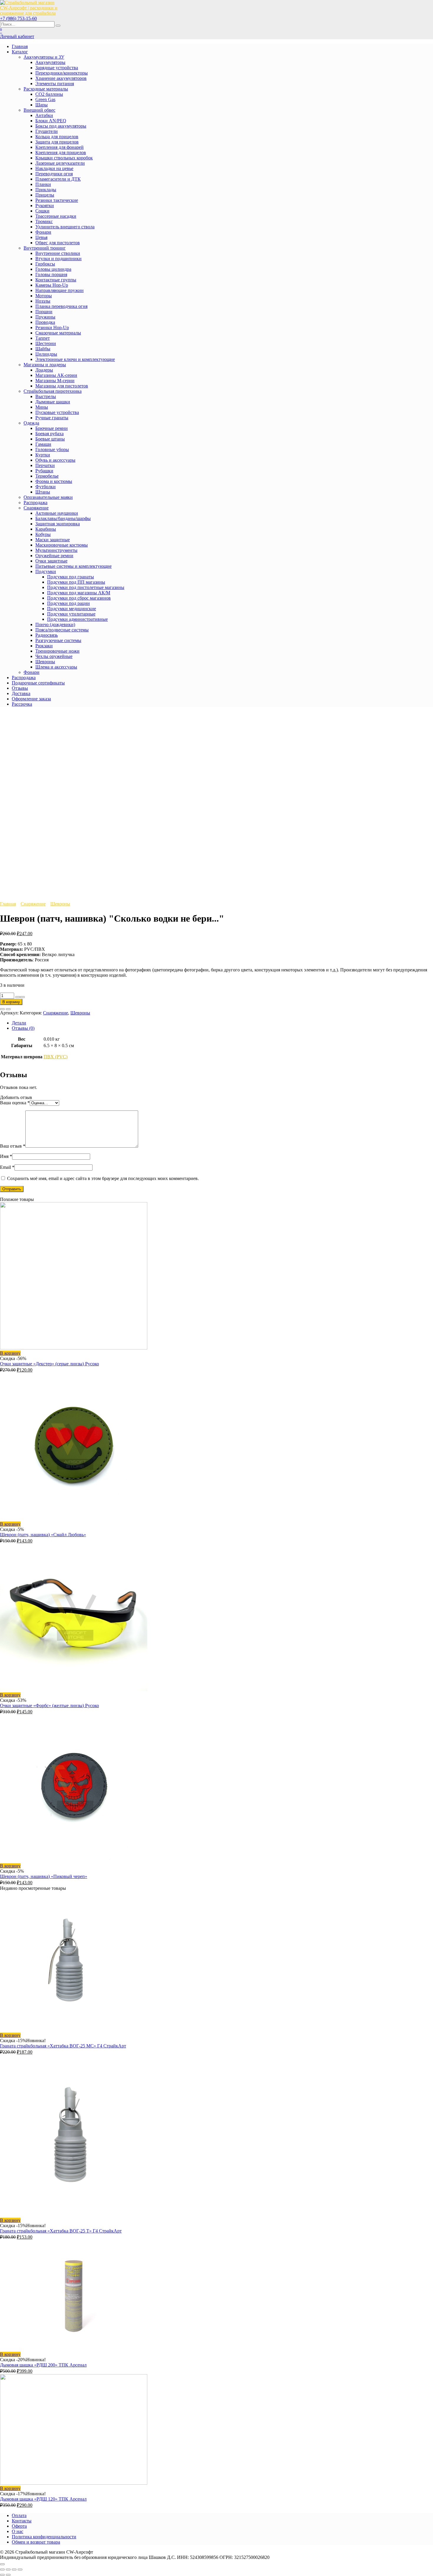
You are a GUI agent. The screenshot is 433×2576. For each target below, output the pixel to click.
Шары (42, 105)
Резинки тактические (57, 200)
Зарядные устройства (57, 68)
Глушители (47, 131)
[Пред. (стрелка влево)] (2, 2575)
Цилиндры (46, 354)
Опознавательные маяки (48, 497)
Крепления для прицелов (61, 152)
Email (7, 1167)
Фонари (43, 232)
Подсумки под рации (68, 603)
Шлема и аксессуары (56, 667)
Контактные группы (56, 280)
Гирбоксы (45, 264)
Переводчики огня (54, 174)
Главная (20, 46)
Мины (42, 407)
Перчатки (45, 465)
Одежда (31, 423)
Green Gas (45, 99)
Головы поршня (51, 274)
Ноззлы (43, 301)
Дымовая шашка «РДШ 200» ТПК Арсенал (43, 2365)
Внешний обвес (39, 110)
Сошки (42, 211)
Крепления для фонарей (60, 147)
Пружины (45, 317)
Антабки (44, 115)
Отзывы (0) (23, 1028)
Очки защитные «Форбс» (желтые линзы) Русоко (49, 1705)
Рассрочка (22, 704)
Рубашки (44, 471)
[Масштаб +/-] (20, 2570)
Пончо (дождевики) (55, 624)
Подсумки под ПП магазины (76, 582)
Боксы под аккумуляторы (61, 126)
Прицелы (45, 195)
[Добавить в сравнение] (8, 1009)
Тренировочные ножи (57, 651)
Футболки (46, 487)
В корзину (11, 1002)
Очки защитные (51, 561)
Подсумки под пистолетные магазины (86, 587)
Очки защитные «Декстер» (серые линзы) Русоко (49, 1364)
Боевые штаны (50, 439)
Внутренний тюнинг (45, 248)
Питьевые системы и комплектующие (73, 566)
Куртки (43, 455)
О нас (18, 2531)
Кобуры (43, 534)
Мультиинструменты (56, 550)
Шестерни (46, 343)
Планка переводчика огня (61, 306)
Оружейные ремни (54, 556)
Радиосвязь (47, 635)
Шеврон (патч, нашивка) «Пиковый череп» (44, 1876)
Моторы (44, 296)
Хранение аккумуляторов (61, 78)
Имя (6, 1156)
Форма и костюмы (54, 481)
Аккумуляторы (50, 62)
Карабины (46, 529)
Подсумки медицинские (72, 609)
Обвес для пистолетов (58, 243)
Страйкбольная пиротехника (53, 391)
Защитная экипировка (58, 524)
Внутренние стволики (58, 253)
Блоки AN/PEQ (51, 121)
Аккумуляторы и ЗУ (44, 57)
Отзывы (20, 688)
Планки (43, 184)
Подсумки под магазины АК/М (79, 593)
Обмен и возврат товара (36, 2542)
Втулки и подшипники (58, 259)
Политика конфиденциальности (44, 2537)
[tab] (222, 1023)
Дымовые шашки (53, 402)
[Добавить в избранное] (2, 1009)
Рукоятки (45, 206)
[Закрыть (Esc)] (2, 2570)
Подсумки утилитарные (71, 614)
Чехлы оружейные (54, 656)
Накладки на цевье (54, 168)
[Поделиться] (8, 2570)
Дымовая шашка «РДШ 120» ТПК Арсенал (43, 2499)
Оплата (19, 2515)
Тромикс (44, 221)
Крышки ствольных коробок (64, 158)
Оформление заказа (31, 699)
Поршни (44, 312)
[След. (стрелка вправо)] (8, 2575)
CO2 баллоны (49, 94)
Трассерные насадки (56, 216)
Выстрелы (46, 396)
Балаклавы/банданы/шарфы (63, 518)
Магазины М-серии (55, 381)
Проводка (45, 322)
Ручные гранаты (52, 418)
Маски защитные (53, 540)
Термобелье (47, 476)
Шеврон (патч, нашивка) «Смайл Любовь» (43, 1535)
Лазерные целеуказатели (60, 163)
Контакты (22, 2521)
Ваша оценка (15, 1103)
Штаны (43, 492)
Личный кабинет (17, 36)
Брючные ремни (52, 428)
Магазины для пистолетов (62, 386)
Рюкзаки (44, 646)
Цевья (41, 237)
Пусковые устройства (57, 412)
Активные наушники (57, 513)
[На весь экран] (14, 2570)
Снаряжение (36, 508)
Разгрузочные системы (58, 640)
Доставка (21, 693)
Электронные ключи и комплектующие (75, 359)
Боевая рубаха (49, 434)
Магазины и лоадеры (45, 365)
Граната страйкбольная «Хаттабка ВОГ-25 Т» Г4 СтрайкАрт (61, 2231)
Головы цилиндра (53, 269)
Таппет (43, 338)
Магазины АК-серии (56, 375)
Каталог (20, 52)
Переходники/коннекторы (62, 73)
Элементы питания (55, 84)
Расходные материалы (46, 89)
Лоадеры (44, 370)
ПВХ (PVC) (56, 1057)
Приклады (46, 190)
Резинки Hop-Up (52, 327)
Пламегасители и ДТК (58, 179)
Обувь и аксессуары (55, 460)
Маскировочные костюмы (62, 545)
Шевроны (45, 662)
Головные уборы (52, 449)
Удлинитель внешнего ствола (65, 227)
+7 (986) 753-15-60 (18, 18)
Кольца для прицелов (57, 137)
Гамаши (43, 444)
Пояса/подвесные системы (62, 630)
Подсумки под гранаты (71, 577)
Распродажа (35, 503)
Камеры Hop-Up (52, 285)
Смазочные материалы (58, 333)
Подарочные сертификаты (38, 683)
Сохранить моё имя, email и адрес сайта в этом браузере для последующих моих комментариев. (103, 1178)
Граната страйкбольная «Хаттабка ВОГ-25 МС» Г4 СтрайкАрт (63, 2046)
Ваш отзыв (13, 1146)
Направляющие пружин (60, 290)
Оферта (19, 2526)
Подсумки (46, 571)
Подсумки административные (77, 619)
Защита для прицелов (57, 142)
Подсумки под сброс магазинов (79, 598)
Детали (19, 1023)
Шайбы (43, 349)
